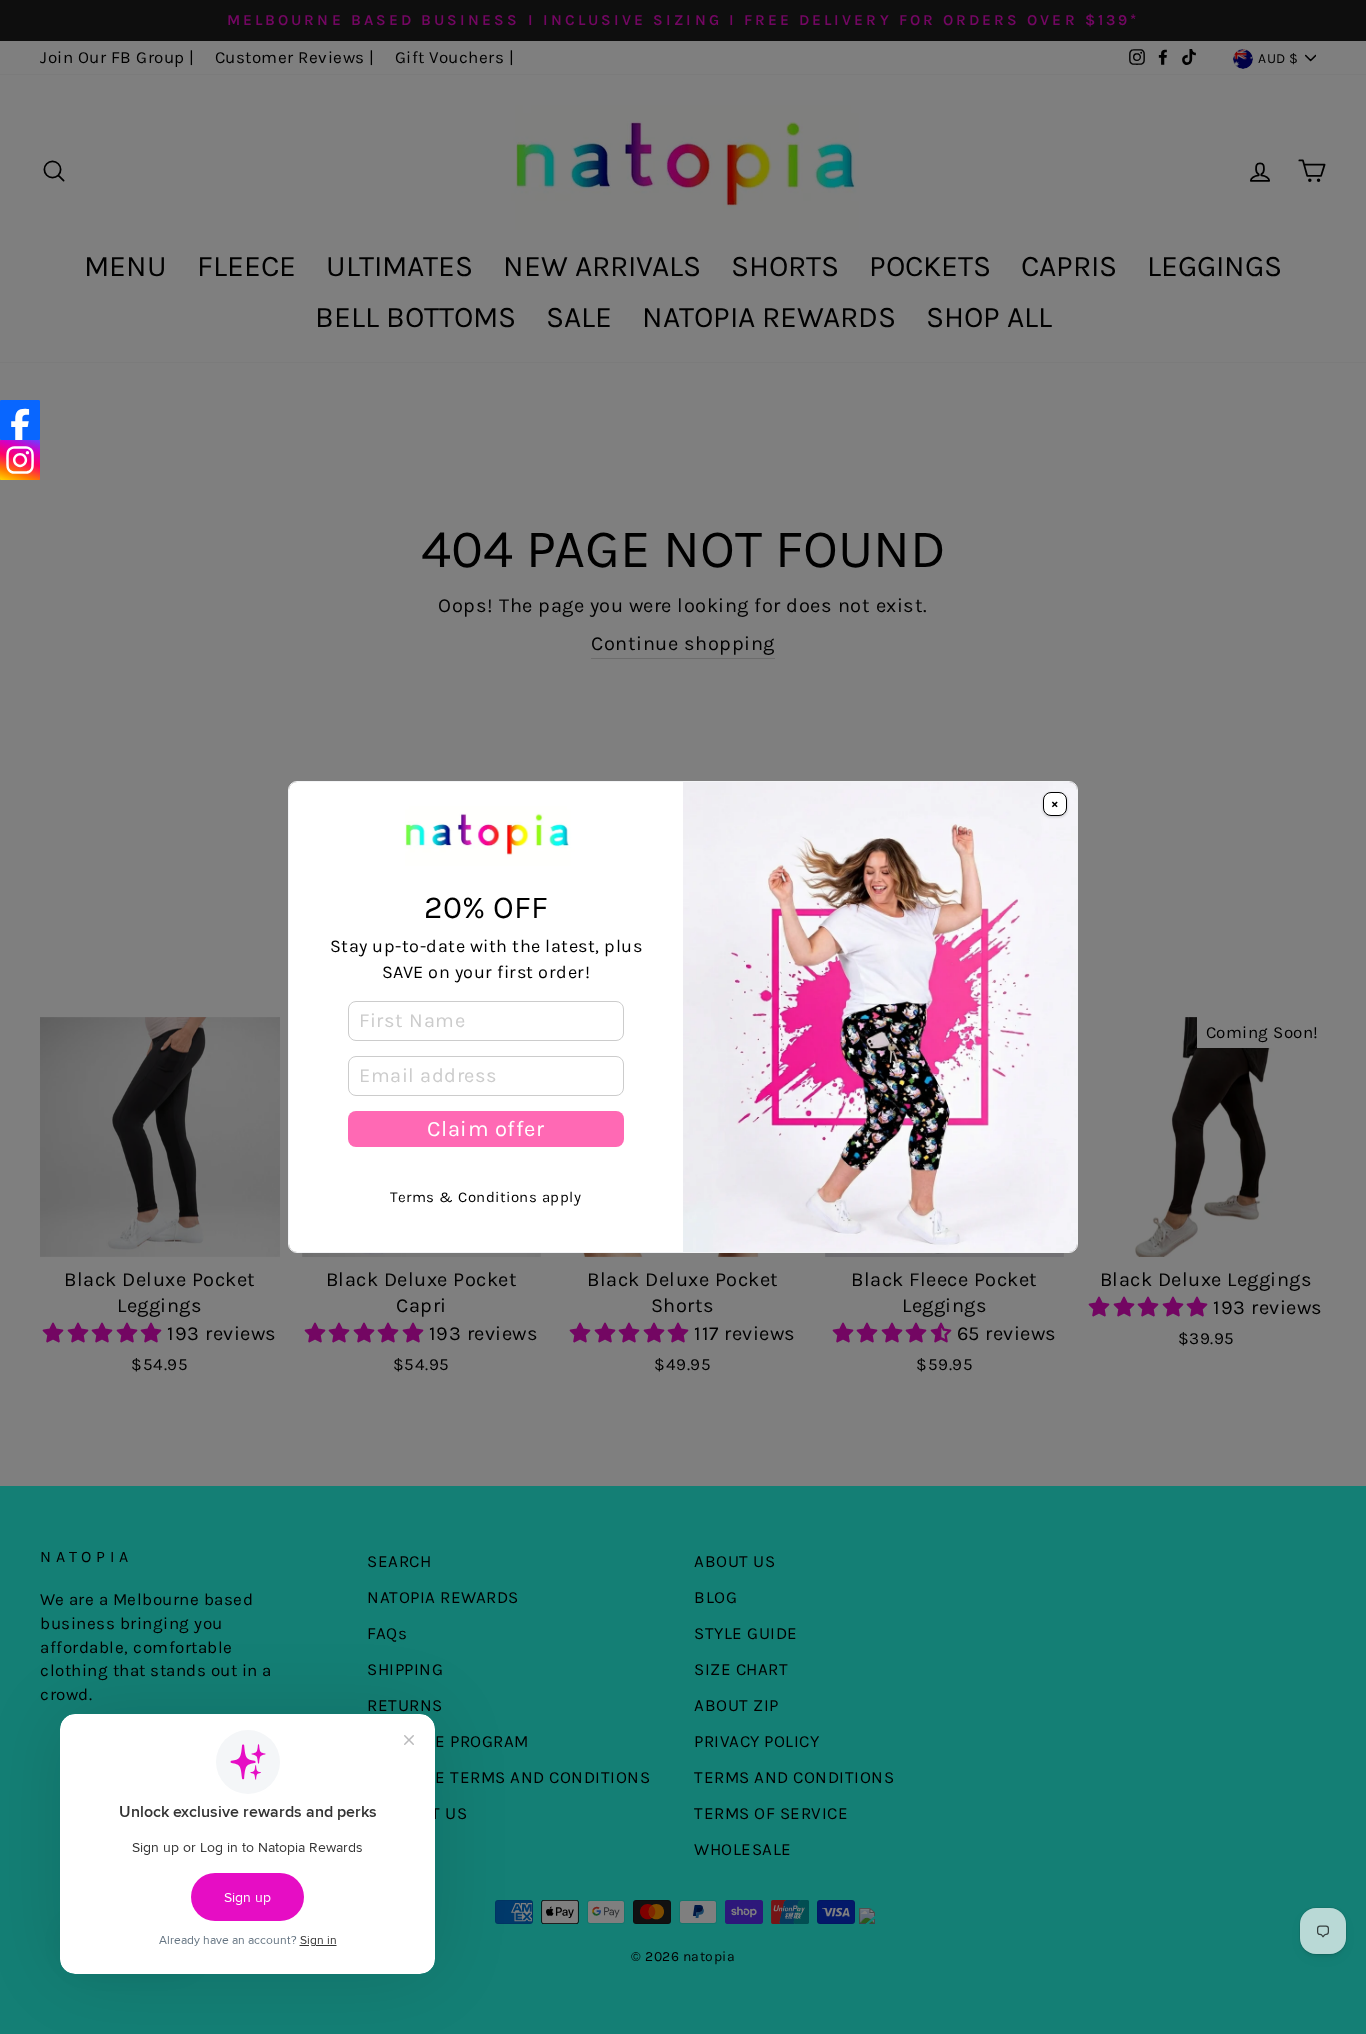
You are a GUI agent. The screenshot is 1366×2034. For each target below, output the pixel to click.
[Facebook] (20, 420)
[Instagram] (20, 460)
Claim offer (485, 1129)
